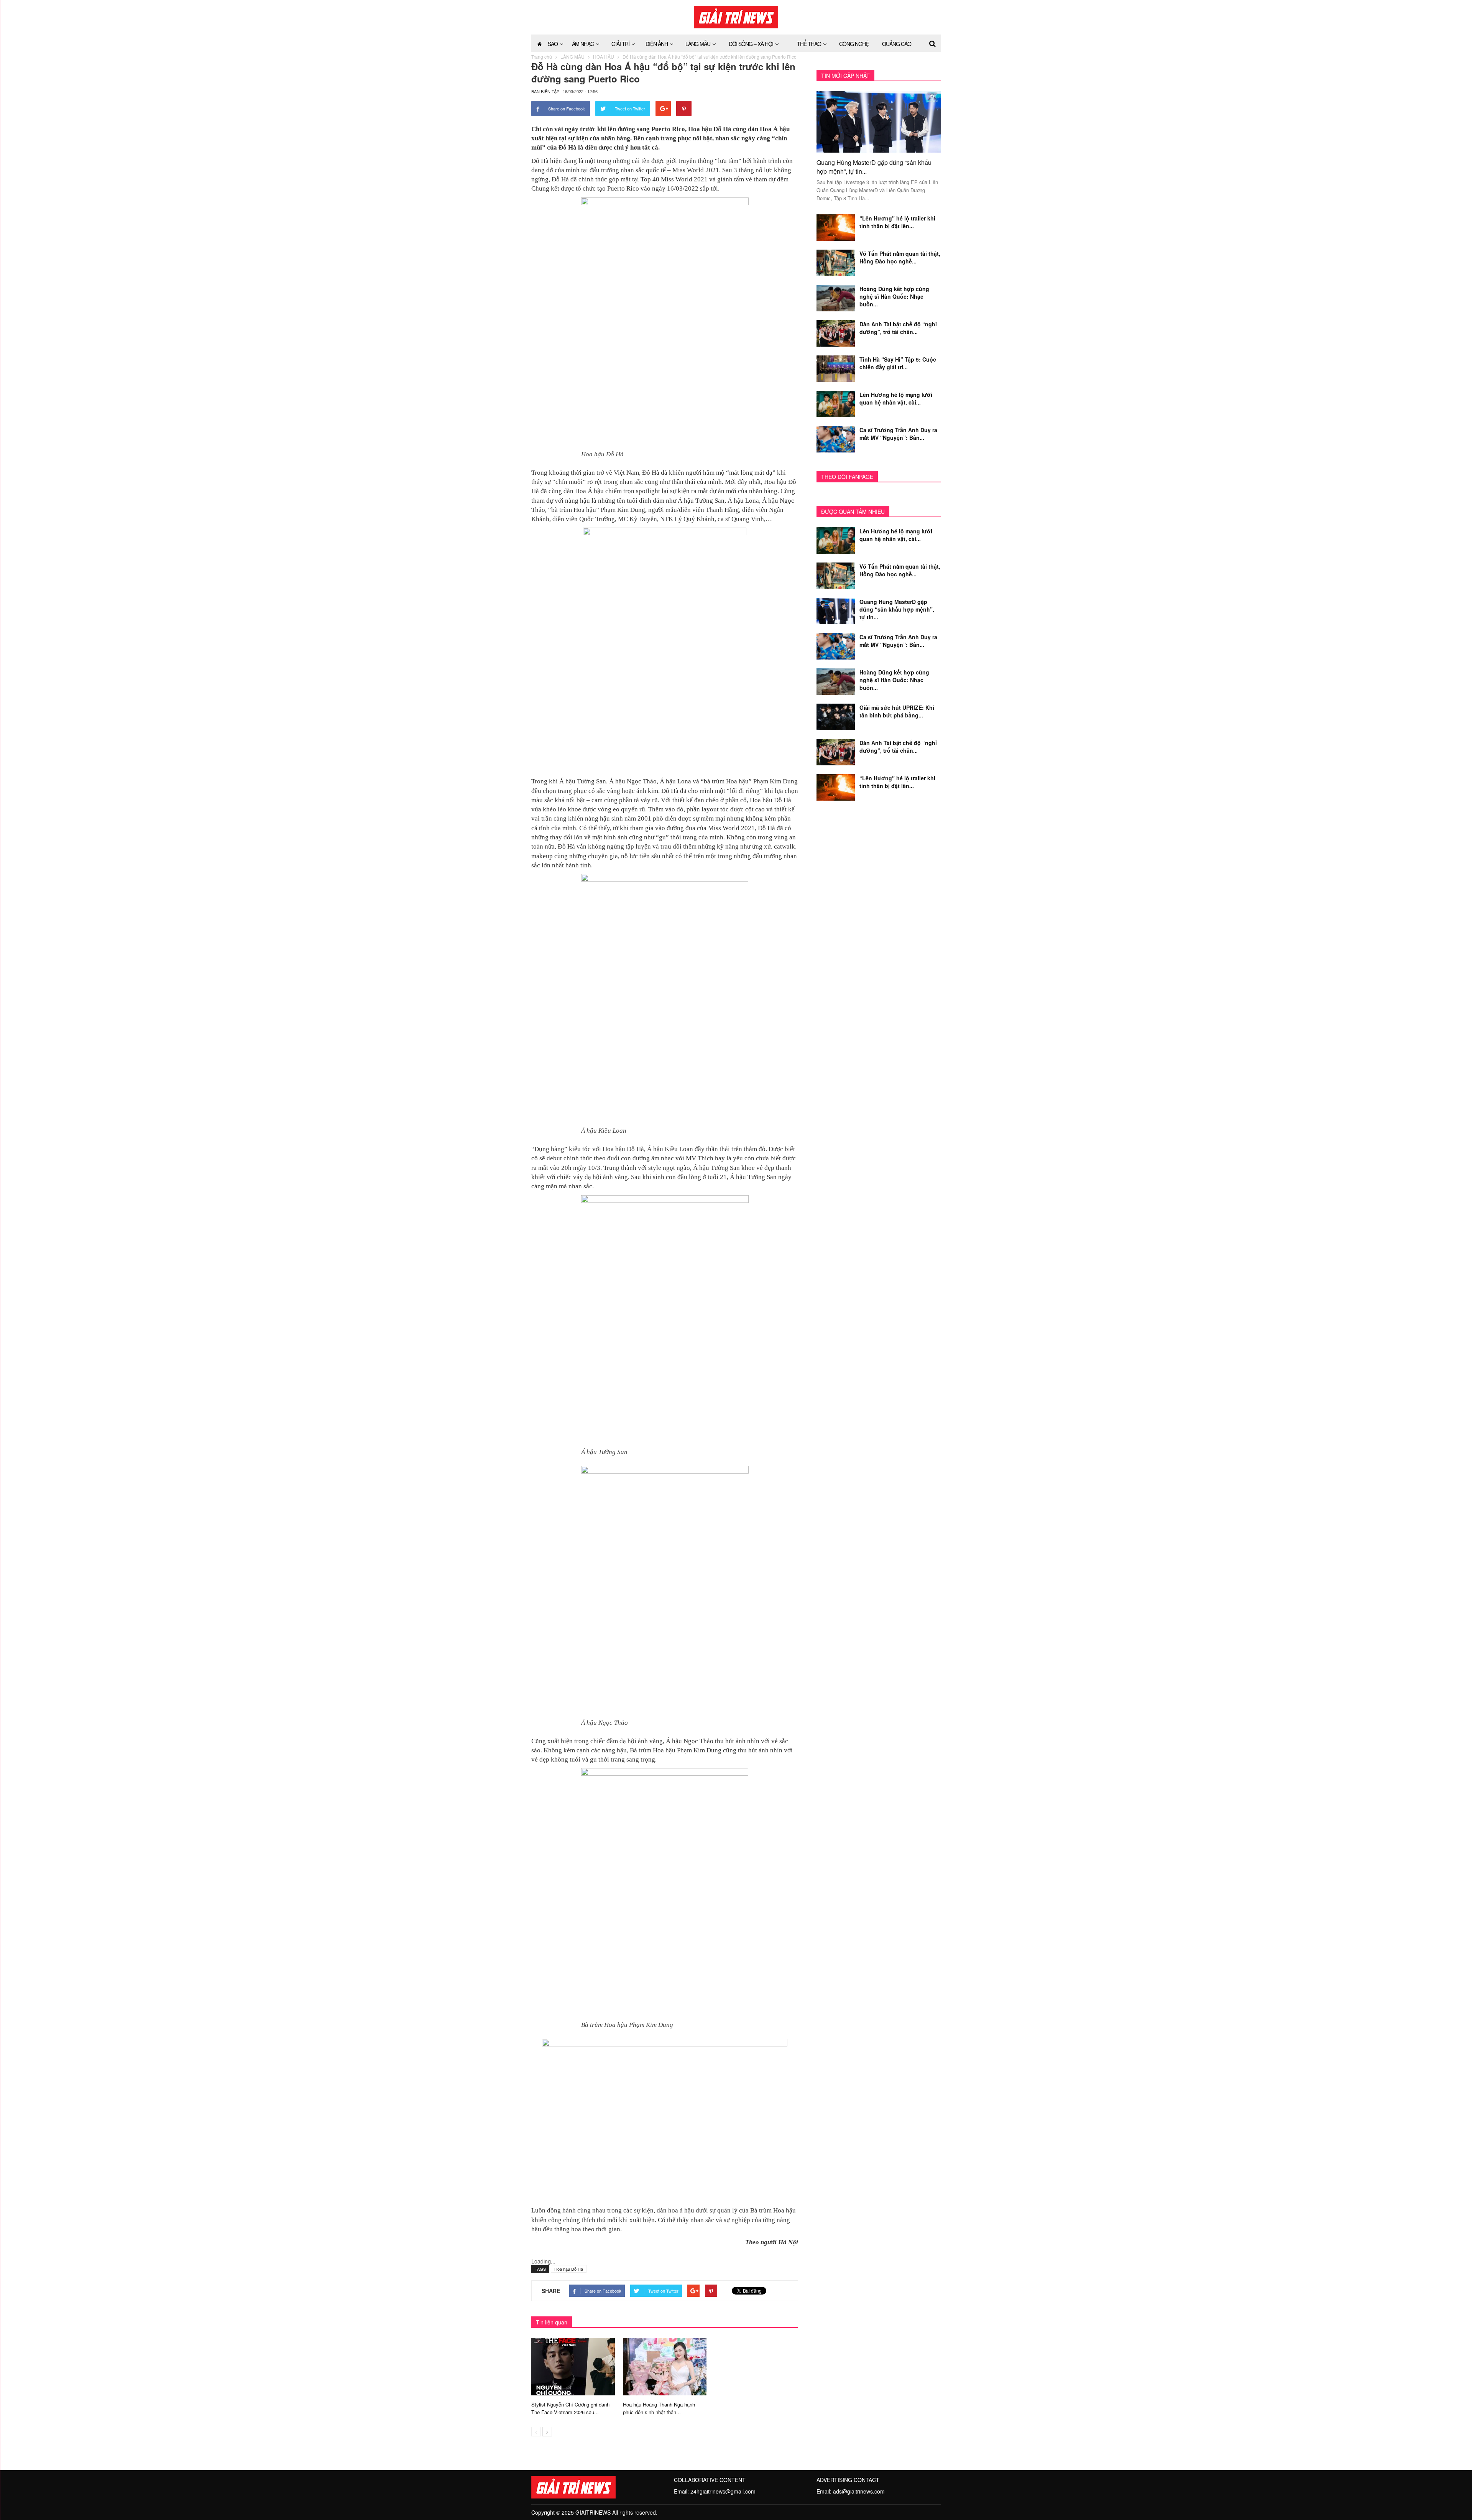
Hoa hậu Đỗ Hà (569, 2269)
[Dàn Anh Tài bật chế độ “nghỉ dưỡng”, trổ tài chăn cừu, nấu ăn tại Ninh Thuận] (836, 332)
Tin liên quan (552, 2322)
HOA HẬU (604, 57)
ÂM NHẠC (583, 44)
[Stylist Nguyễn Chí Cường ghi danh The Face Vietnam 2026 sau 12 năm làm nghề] (573, 2365)
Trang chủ (542, 57)
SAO (553, 44)
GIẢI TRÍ (620, 44)
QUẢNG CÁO (897, 44)
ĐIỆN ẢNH (657, 44)
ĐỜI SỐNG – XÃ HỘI (751, 44)
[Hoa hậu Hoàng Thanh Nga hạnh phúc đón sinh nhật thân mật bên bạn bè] (665, 2365)
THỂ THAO (809, 44)
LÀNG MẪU (698, 44)
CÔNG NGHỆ (854, 44)
